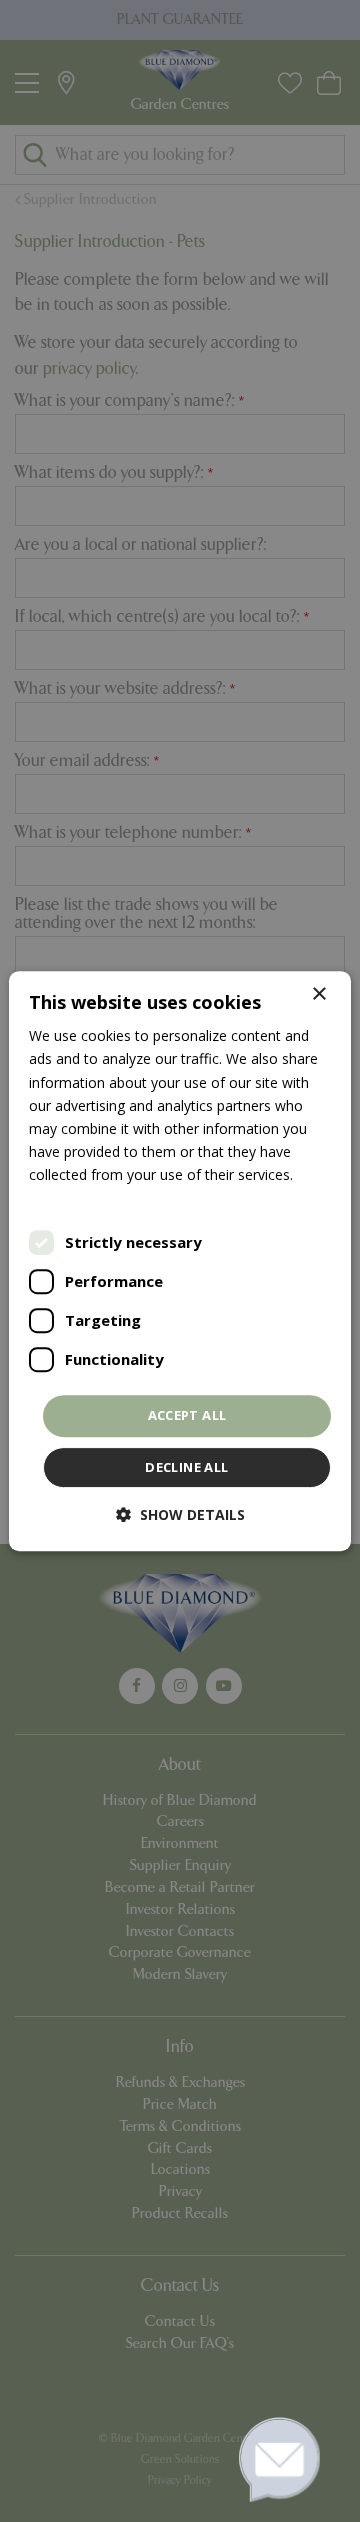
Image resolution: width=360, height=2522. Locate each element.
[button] (180, 1514)
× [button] (318, 994)
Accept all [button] (187, 1415)
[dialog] (180, 1261)
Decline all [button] (186, 1467)
